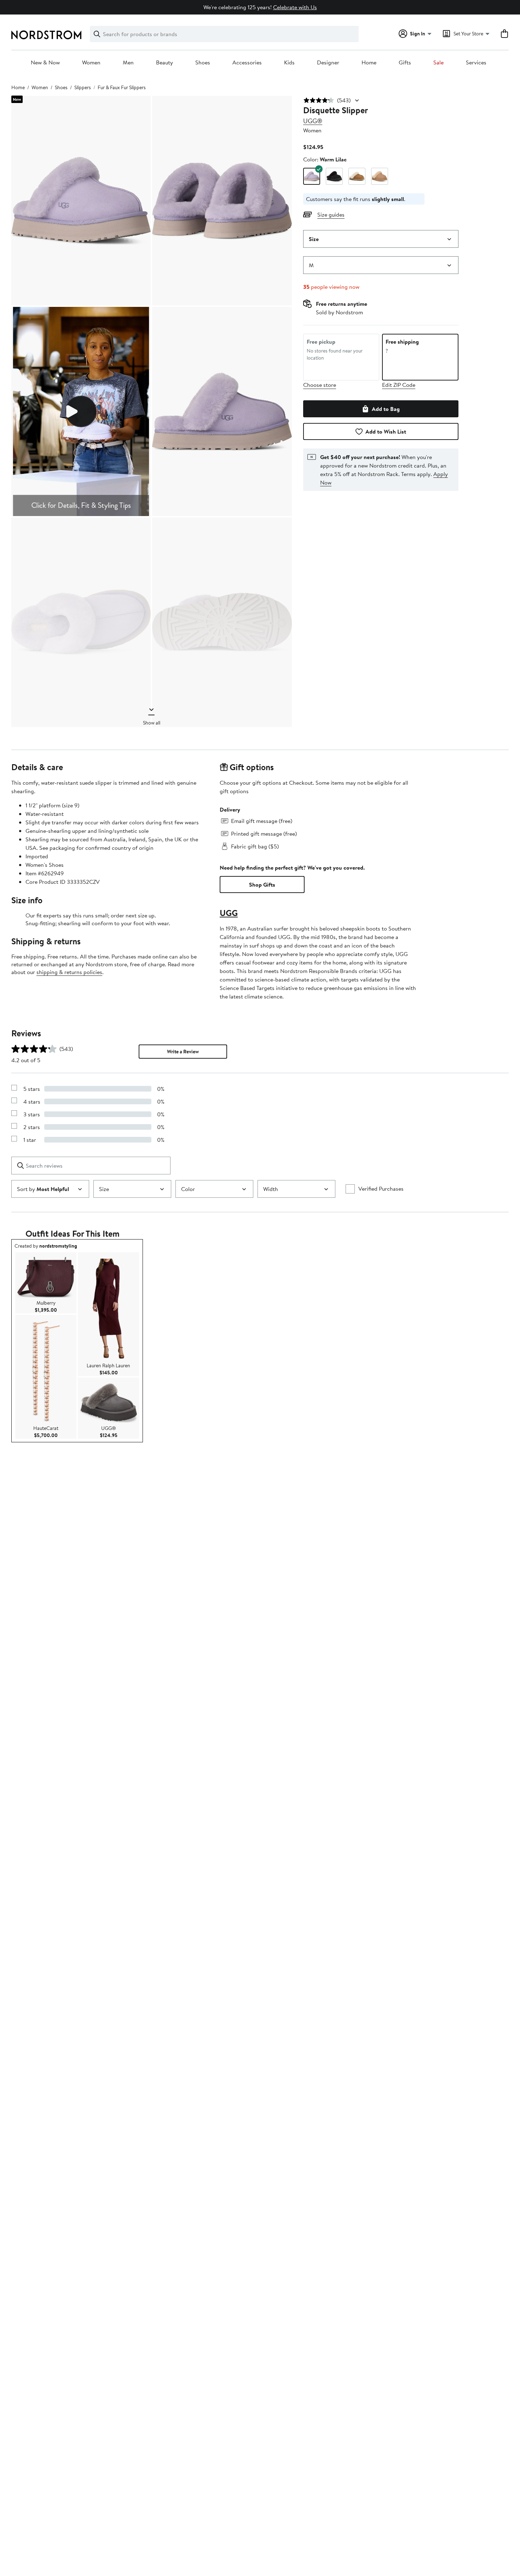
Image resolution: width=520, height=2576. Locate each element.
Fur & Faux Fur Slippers (122, 87)
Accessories (247, 63)
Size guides (331, 214)
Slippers (83, 87)
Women (91, 63)
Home (369, 63)
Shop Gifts (262, 885)
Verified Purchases (381, 1189)
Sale (438, 63)
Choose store (320, 385)
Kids (289, 63)
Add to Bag (386, 409)
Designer (328, 63)
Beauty (164, 63)
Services (476, 63)
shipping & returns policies (69, 972)
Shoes (203, 63)
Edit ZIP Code (399, 385)
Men (128, 63)
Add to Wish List (386, 431)
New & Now (45, 63)
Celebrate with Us (295, 7)
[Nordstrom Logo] (46, 35)
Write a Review (183, 1052)
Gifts (405, 63)
